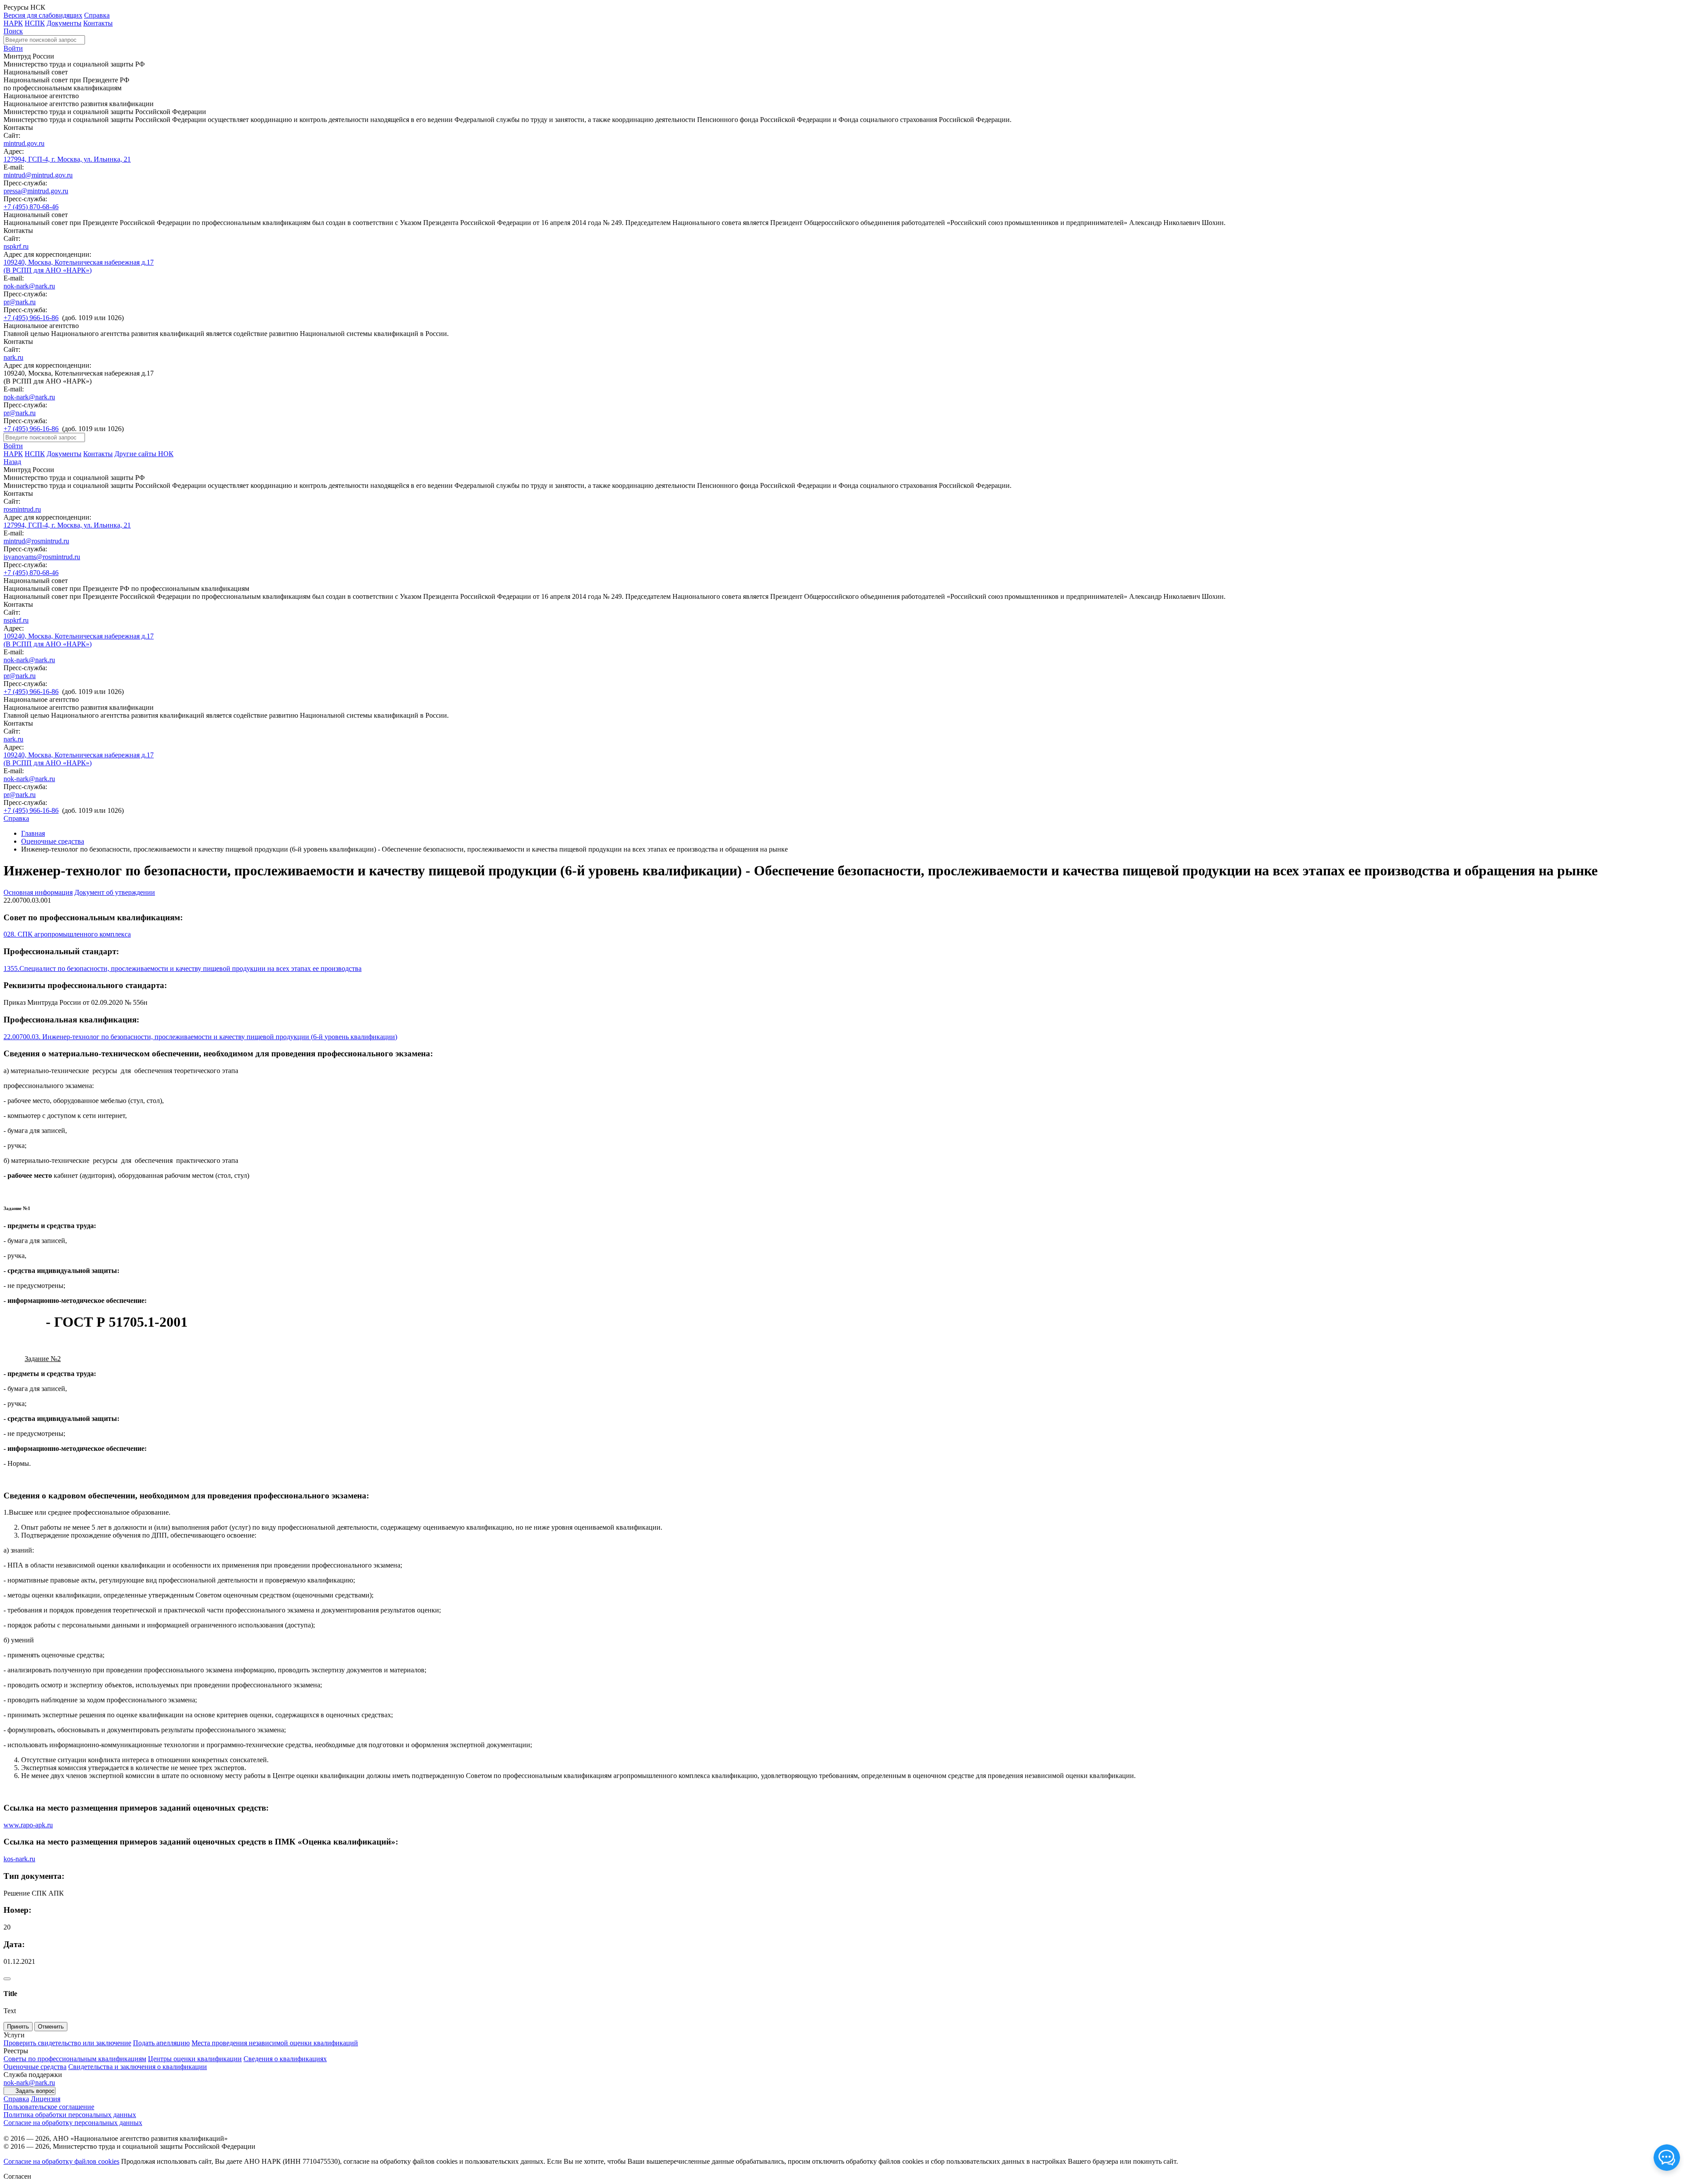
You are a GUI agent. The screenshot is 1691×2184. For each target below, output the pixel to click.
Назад (12, 462)
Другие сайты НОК (144, 454)
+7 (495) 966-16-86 (31, 318)
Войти (13, 48)
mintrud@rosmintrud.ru (36, 541)
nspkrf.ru (16, 246)
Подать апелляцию (161, 2043)
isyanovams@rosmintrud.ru (42, 557)
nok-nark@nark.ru (29, 286)
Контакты (98, 23)
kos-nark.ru (19, 1859)
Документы (64, 23)
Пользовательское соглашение (49, 2107)
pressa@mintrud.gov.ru (36, 191)
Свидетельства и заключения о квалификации (138, 2067)
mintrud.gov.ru (24, 143)
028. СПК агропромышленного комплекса (67, 934)
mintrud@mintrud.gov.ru (38, 175)
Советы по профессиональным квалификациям (75, 2059)
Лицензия (46, 2099)
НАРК (13, 23)
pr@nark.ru (20, 302)
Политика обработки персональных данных (70, 2115)
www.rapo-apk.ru (28, 1825)
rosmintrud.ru (22, 509)
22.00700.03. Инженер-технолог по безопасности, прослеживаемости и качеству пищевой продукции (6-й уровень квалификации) (200, 1037)
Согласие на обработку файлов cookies (61, 2161)
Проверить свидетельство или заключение (67, 2043)
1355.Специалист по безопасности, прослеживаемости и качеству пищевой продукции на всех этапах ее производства (183, 968)
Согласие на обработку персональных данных (73, 2123)
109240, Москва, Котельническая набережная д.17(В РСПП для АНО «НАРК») (79, 266)
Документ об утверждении (115, 892)
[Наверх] (7, 1979)
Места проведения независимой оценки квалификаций (275, 2043)
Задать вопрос (35, 2091)
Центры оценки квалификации (195, 2059)
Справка (97, 15)
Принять (18, 2027)
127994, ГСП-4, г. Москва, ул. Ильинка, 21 (67, 159)
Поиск (13, 31)
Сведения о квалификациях (285, 2059)
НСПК (35, 23)
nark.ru (13, 357)
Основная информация (38, 892)
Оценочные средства (53, 841)
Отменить (51, 2027)
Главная (33, 833)
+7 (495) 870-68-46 (31, 207)
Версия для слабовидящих (43, 15)
